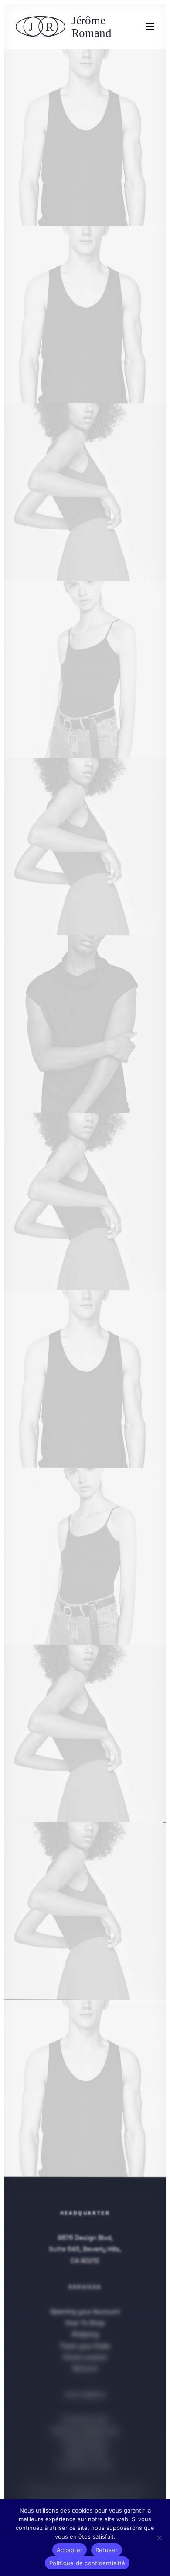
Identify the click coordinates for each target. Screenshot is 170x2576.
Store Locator (85, 2357)
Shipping (85, 2334)
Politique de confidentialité (68, 2492)
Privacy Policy (85, 2442)
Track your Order (85, 2345)
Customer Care (85, 2419)
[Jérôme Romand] (66, 27)
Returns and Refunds (85, 2431)
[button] (150, 27)
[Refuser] (159, 2538)
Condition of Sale (85, 2465)
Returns (85, 2368)
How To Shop (85, 2323)
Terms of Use (85, 2454)
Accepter (70, 2550)
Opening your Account (85, 2311)
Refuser (107, 2550)
